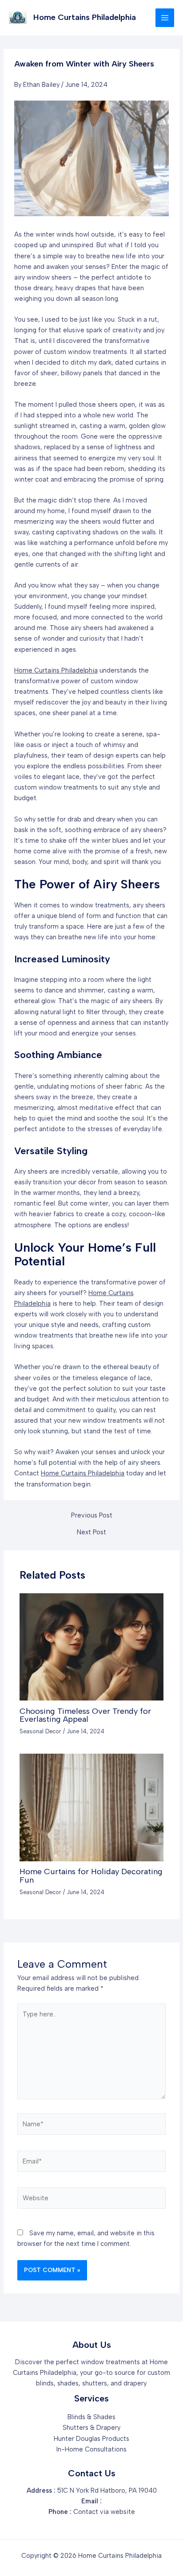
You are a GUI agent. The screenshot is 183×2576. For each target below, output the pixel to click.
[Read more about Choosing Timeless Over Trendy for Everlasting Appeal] (91, 1646)
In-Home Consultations (91, 2449)
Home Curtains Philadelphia (85, 17)
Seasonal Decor (40, 1731)
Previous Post (92, 1516)
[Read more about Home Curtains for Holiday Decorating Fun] (91, 1807)
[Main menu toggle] (165, 18)
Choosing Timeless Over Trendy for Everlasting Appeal (85, 1715)
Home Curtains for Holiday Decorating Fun (91, 1876)
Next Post (91, 1532)
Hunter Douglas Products (91, 2439)
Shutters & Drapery (91, 2428)
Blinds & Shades (91, 2417)
